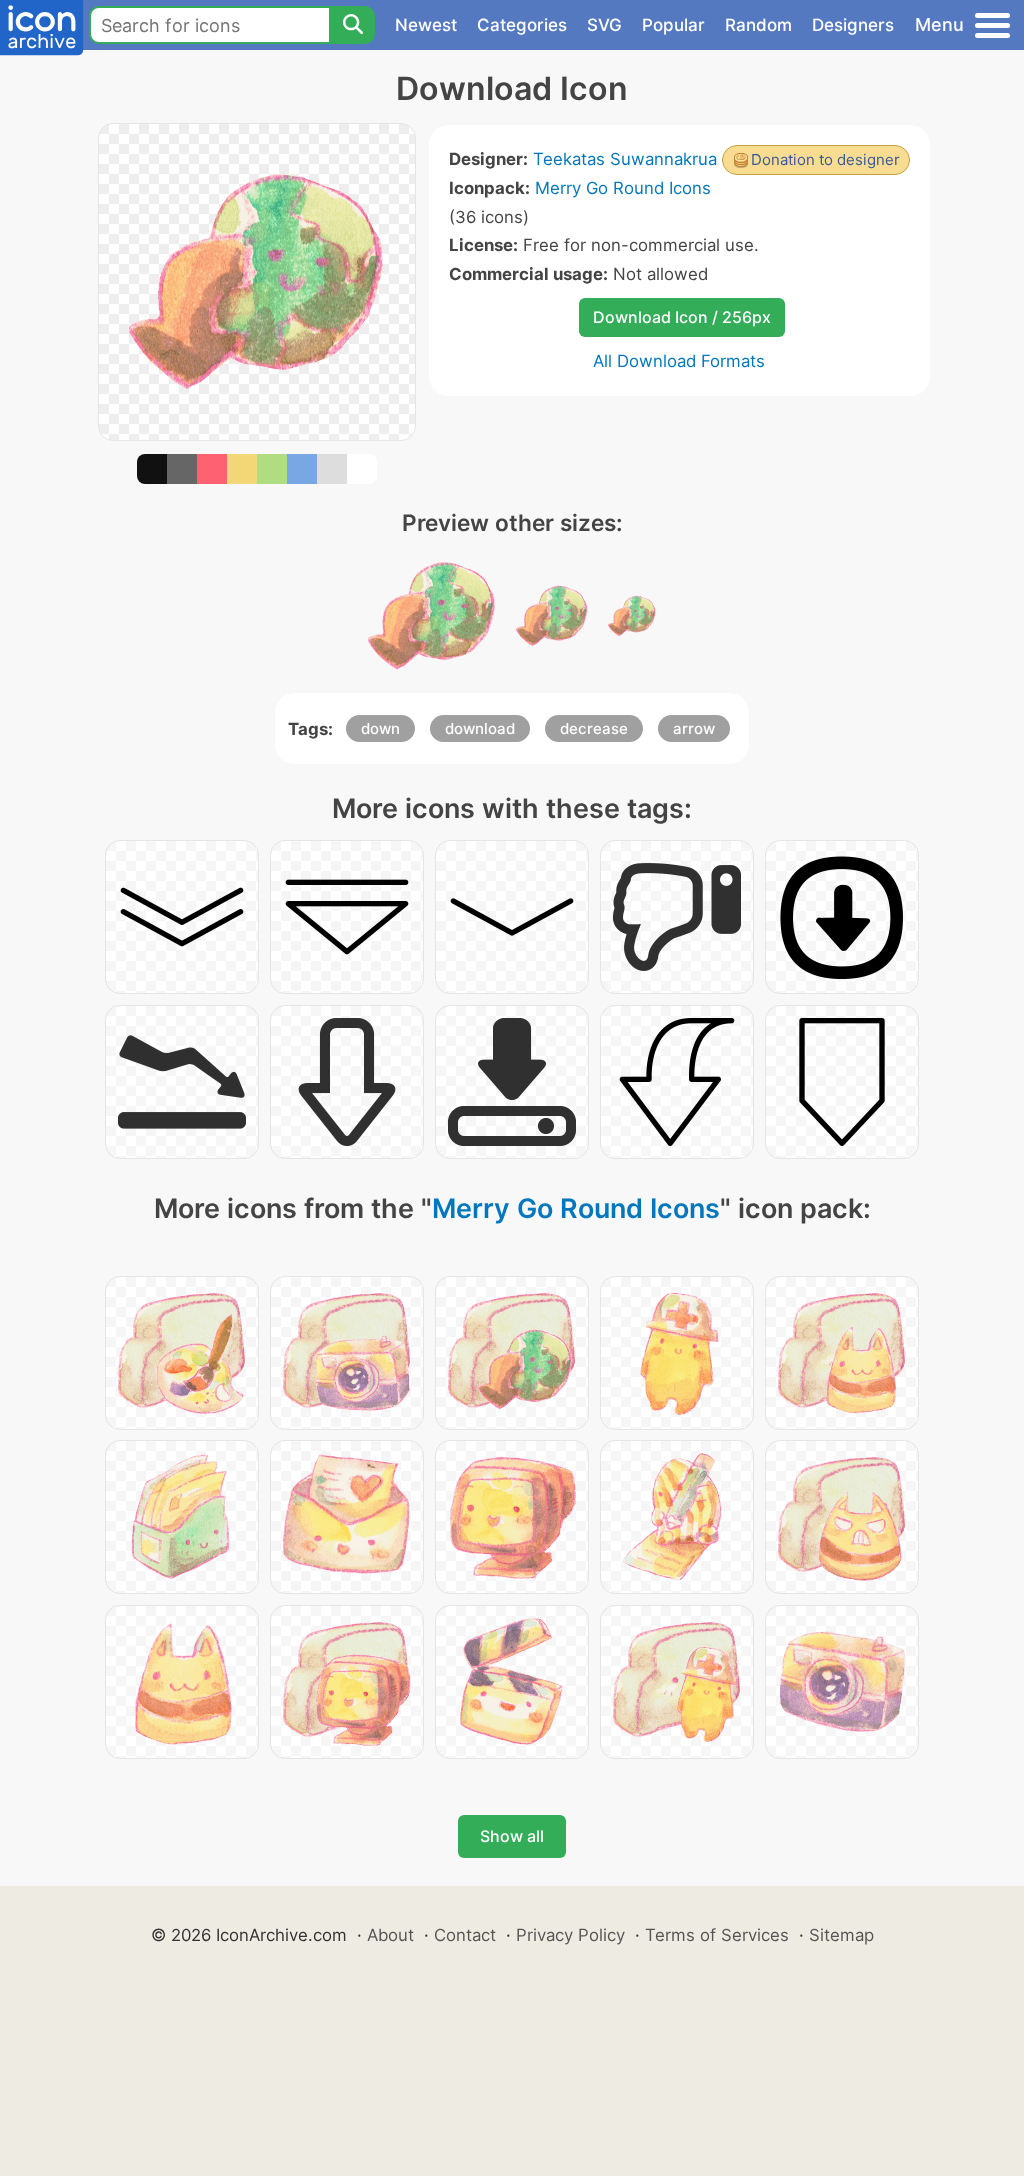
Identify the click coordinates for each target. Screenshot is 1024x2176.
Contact (465, 1935)
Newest (426, 25)
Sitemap (841, 1935)
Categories (522, 25)
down (380, 728)
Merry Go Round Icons (623, 188)
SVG (604, 25)
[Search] (352, 25)
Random (758, 25)
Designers (853, 25)
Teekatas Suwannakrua (625, 159)
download (480, 728)
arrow (694, 728)
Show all (512, 1836)
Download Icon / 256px (682, 317)
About (390, 1935)
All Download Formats (679, 361)
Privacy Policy (570, 1935)
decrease (594, 728)
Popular (673, 25)
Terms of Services (717, 1935)
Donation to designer (825, 159)
